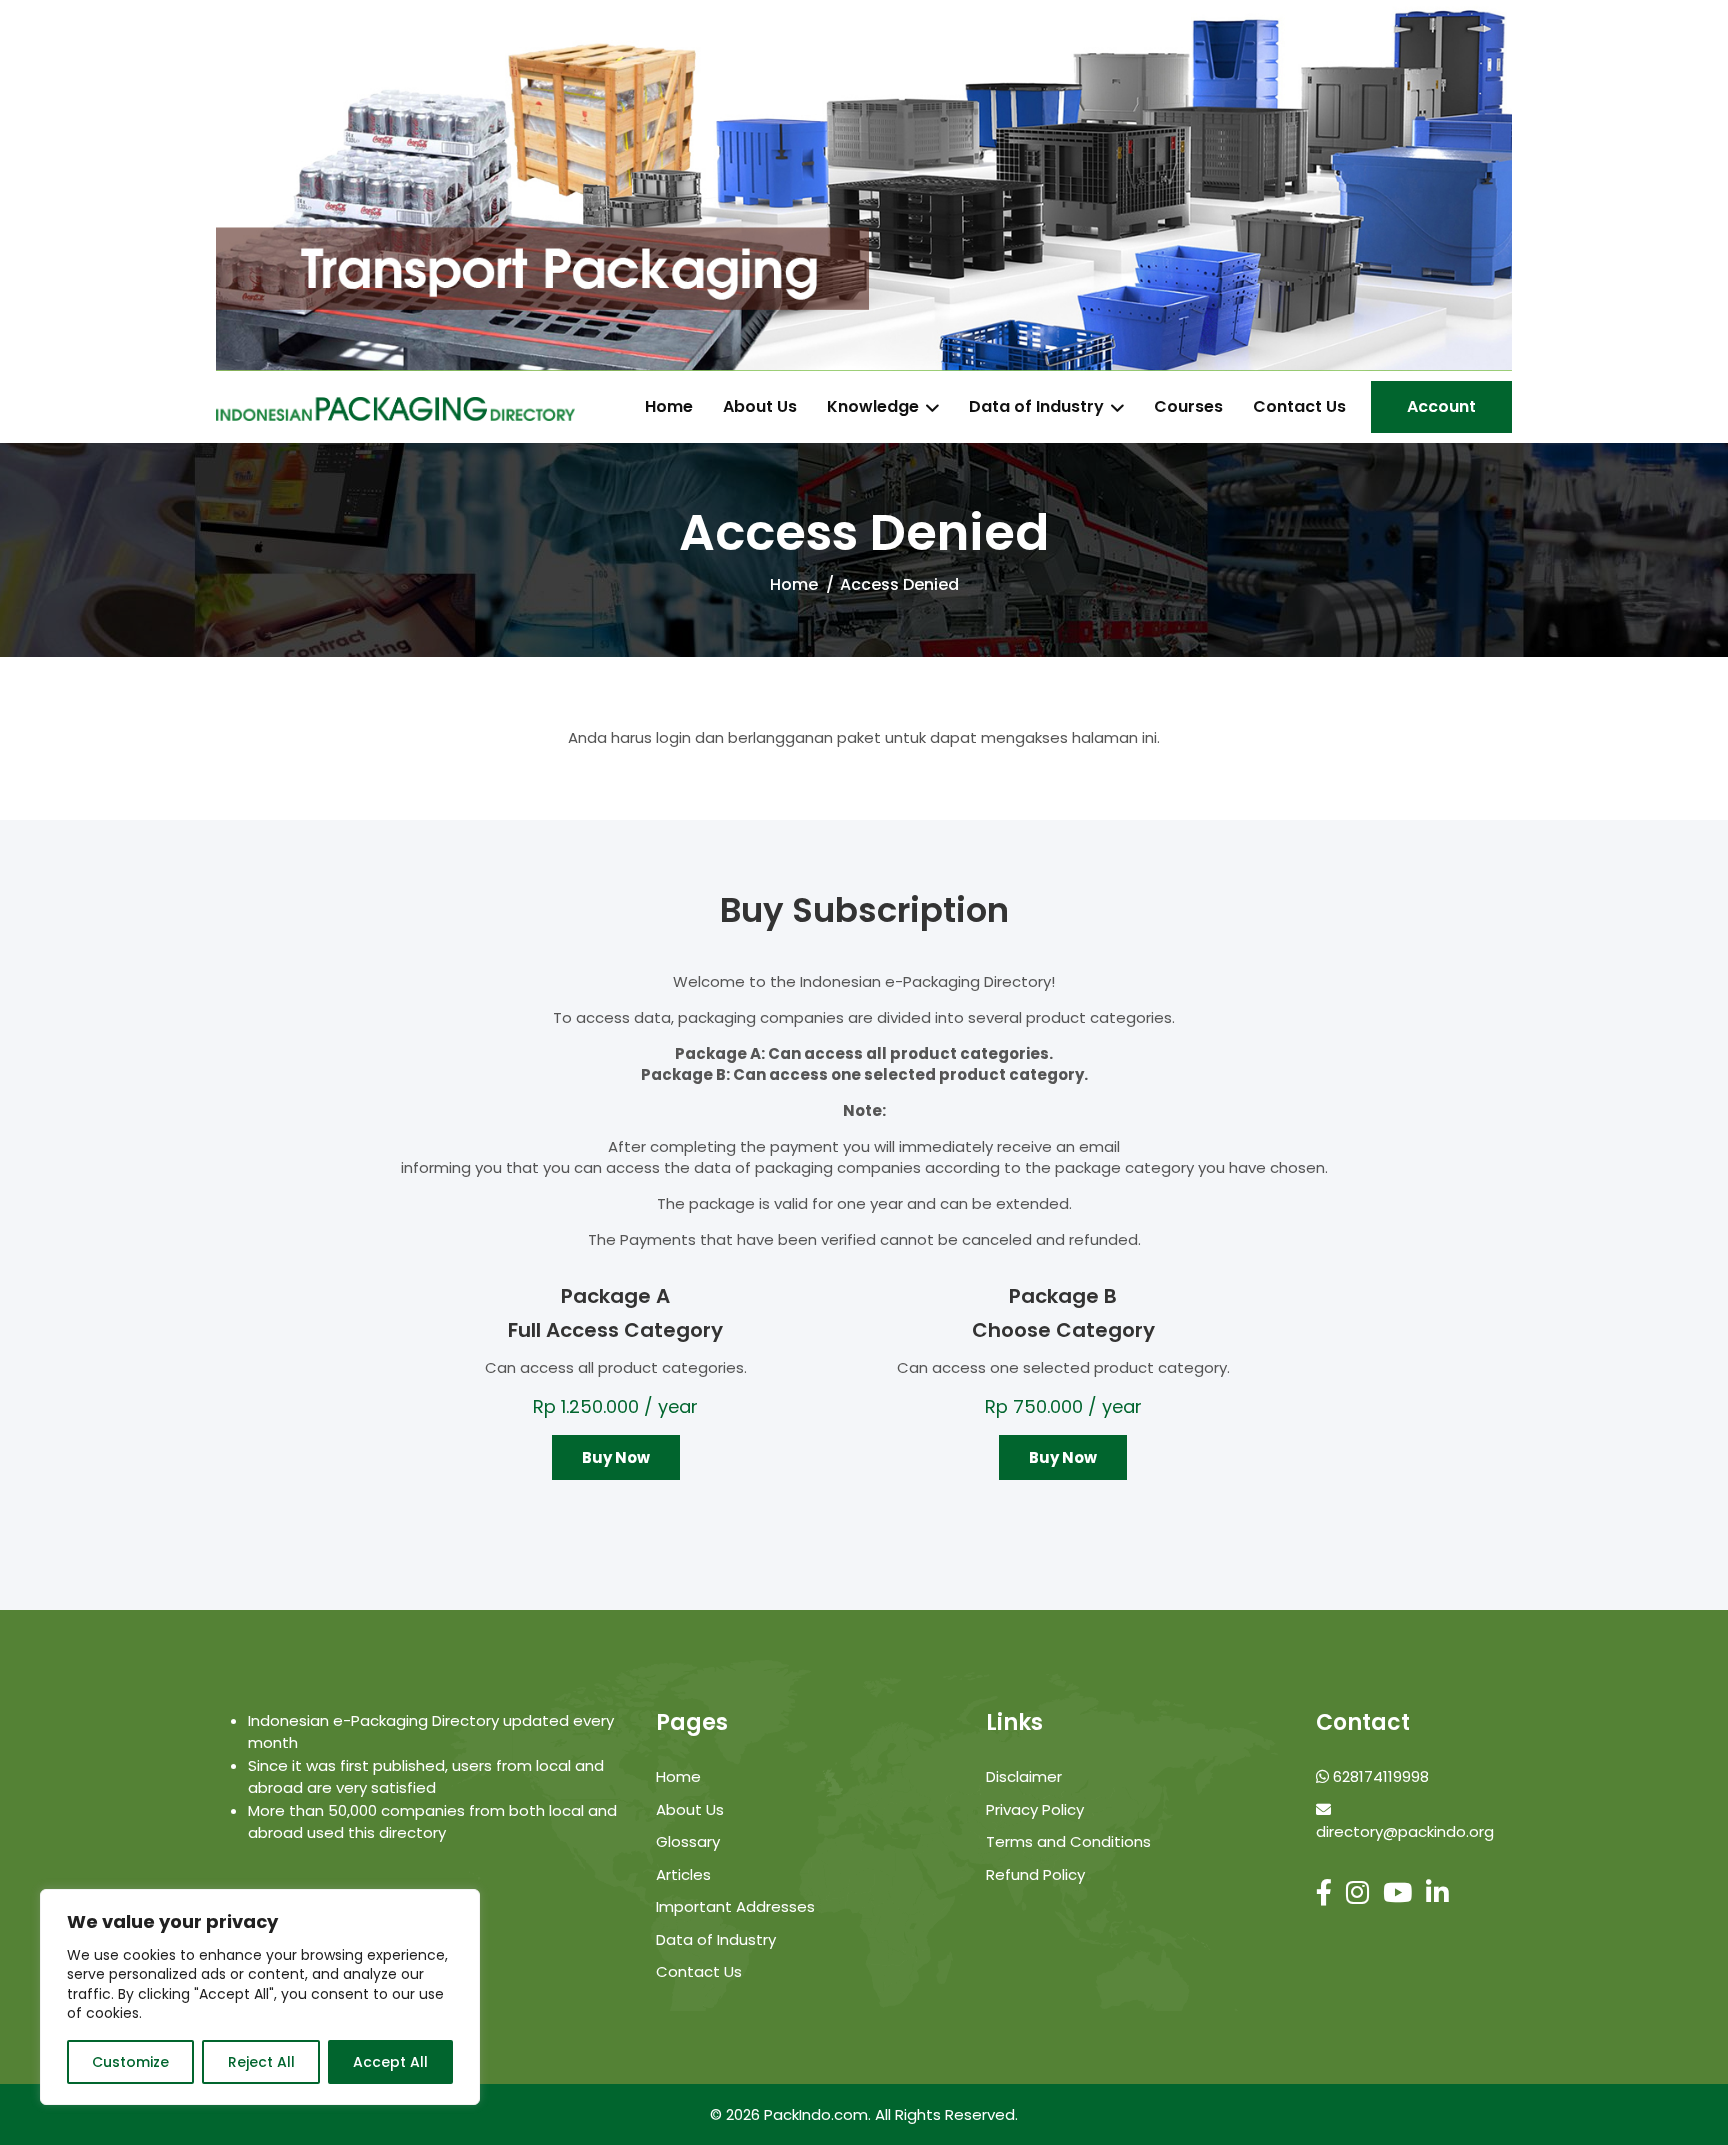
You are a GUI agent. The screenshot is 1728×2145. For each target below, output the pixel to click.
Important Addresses (735, 1906)
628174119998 (1379, 1776)
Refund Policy (1035, 1874)
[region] (260, 1997)
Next (1527, 186)
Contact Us (1299, 407)
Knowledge (873, 407)
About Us (760, 407)
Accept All (390, 2062)
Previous (201, 186)
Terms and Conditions (1068, 1841)
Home (669, 407)
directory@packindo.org (1405, 1831)
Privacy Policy (1035, 1809)
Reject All (261, 2062)
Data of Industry (1036, 407)
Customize (130, 2062)
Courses (1188, 407)
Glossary (688, 1841)
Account (1441, 406)
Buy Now (616, 1457)
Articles (683, 1874)
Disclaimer (1024, 1776)
